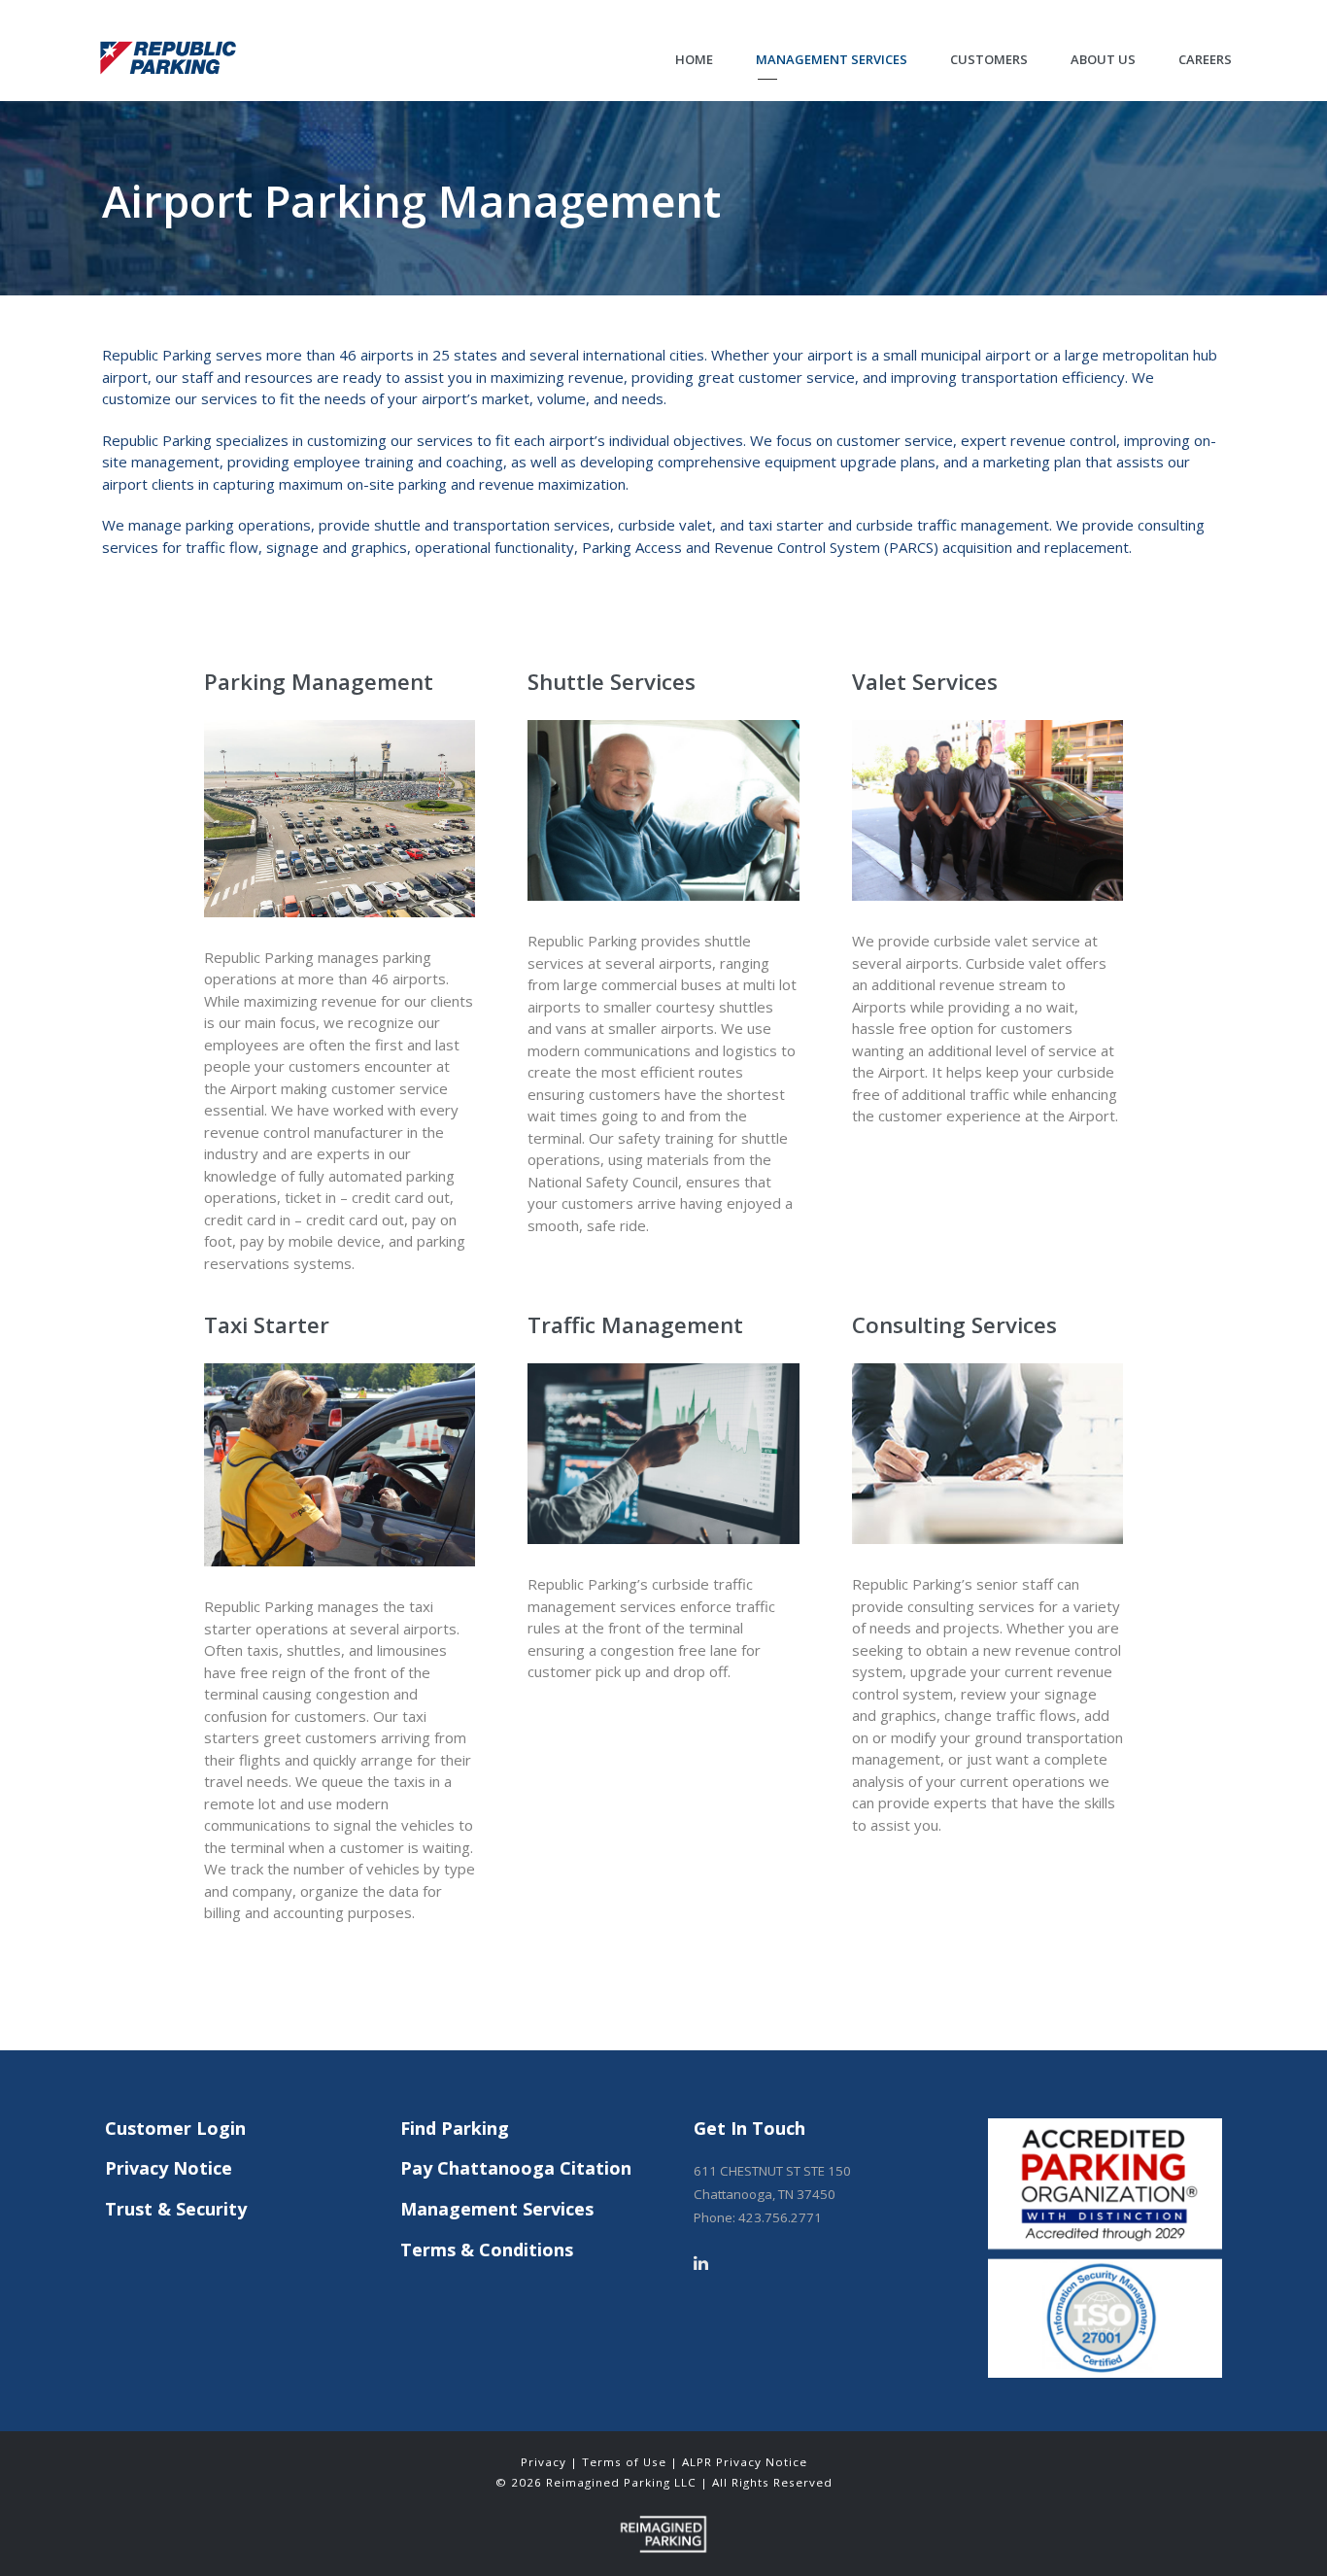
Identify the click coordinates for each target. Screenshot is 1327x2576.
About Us (1103, 59)
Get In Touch (749, 2128)
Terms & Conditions (487, 2250)
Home (694, 59)
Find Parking (455, 2128)
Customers (989, 59)
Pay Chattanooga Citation (516, 2168)
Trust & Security (176, 2209)
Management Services (832, 59)
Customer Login (175, 2128)
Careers (1205, 59)
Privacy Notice (169, 2168)
